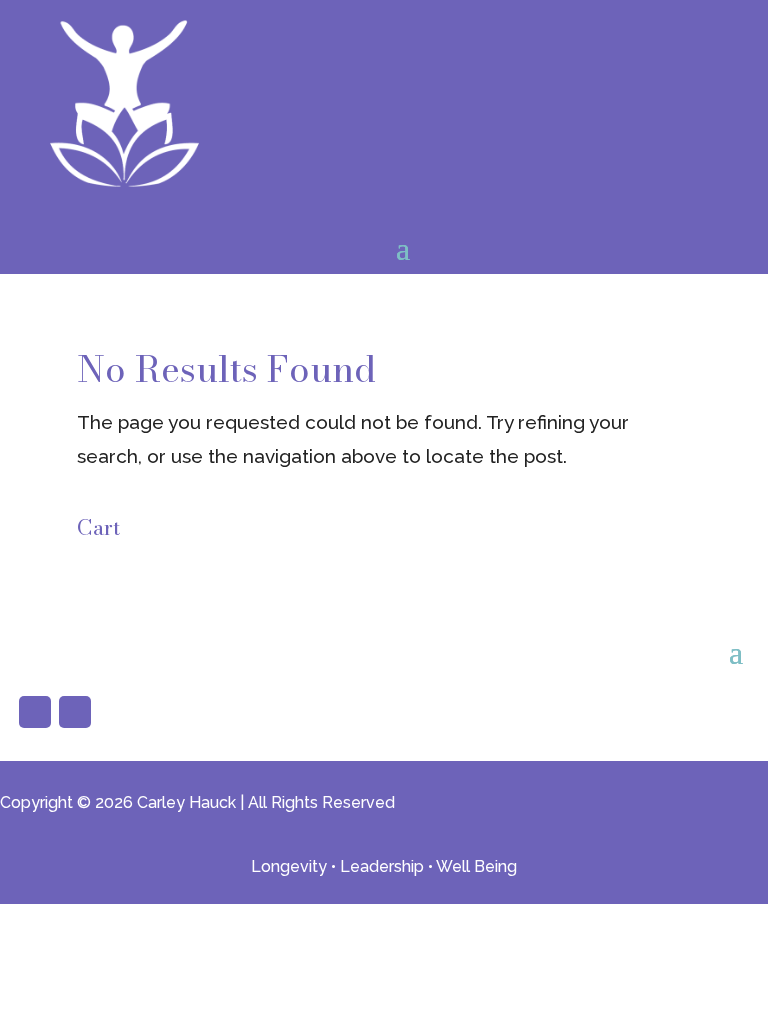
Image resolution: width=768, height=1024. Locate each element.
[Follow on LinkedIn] (75, 712)
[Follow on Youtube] (35, 712)
